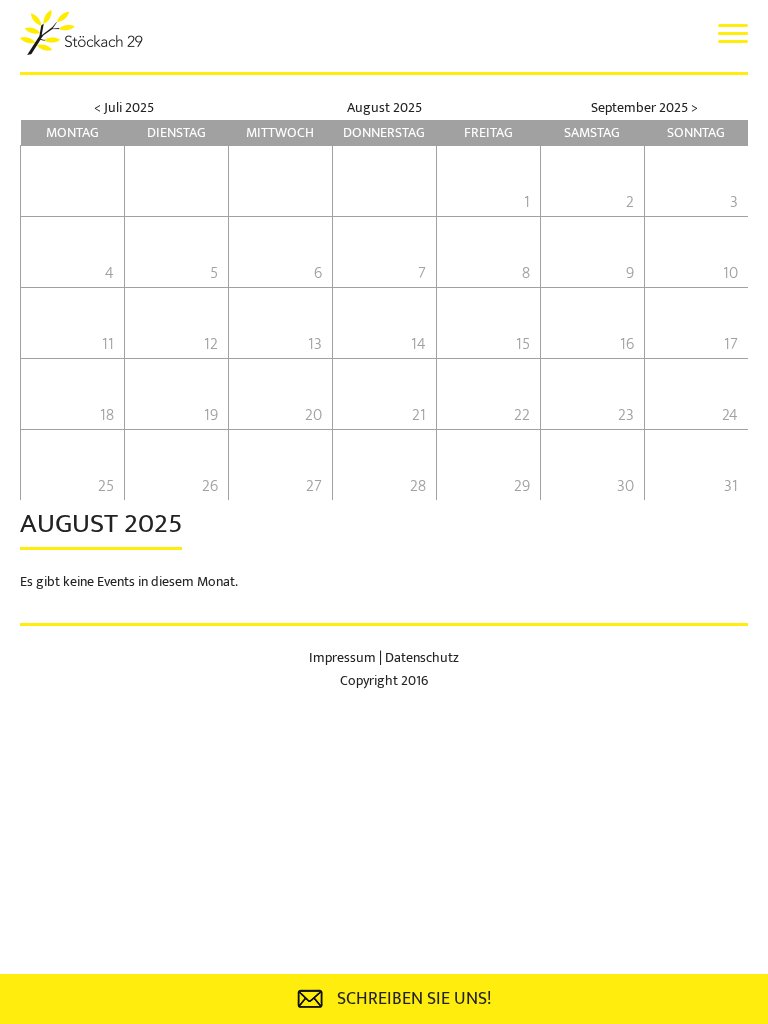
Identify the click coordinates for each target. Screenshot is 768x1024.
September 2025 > (644, 107)
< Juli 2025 (124, 107)
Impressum (344, 657)
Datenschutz (422, 657)
